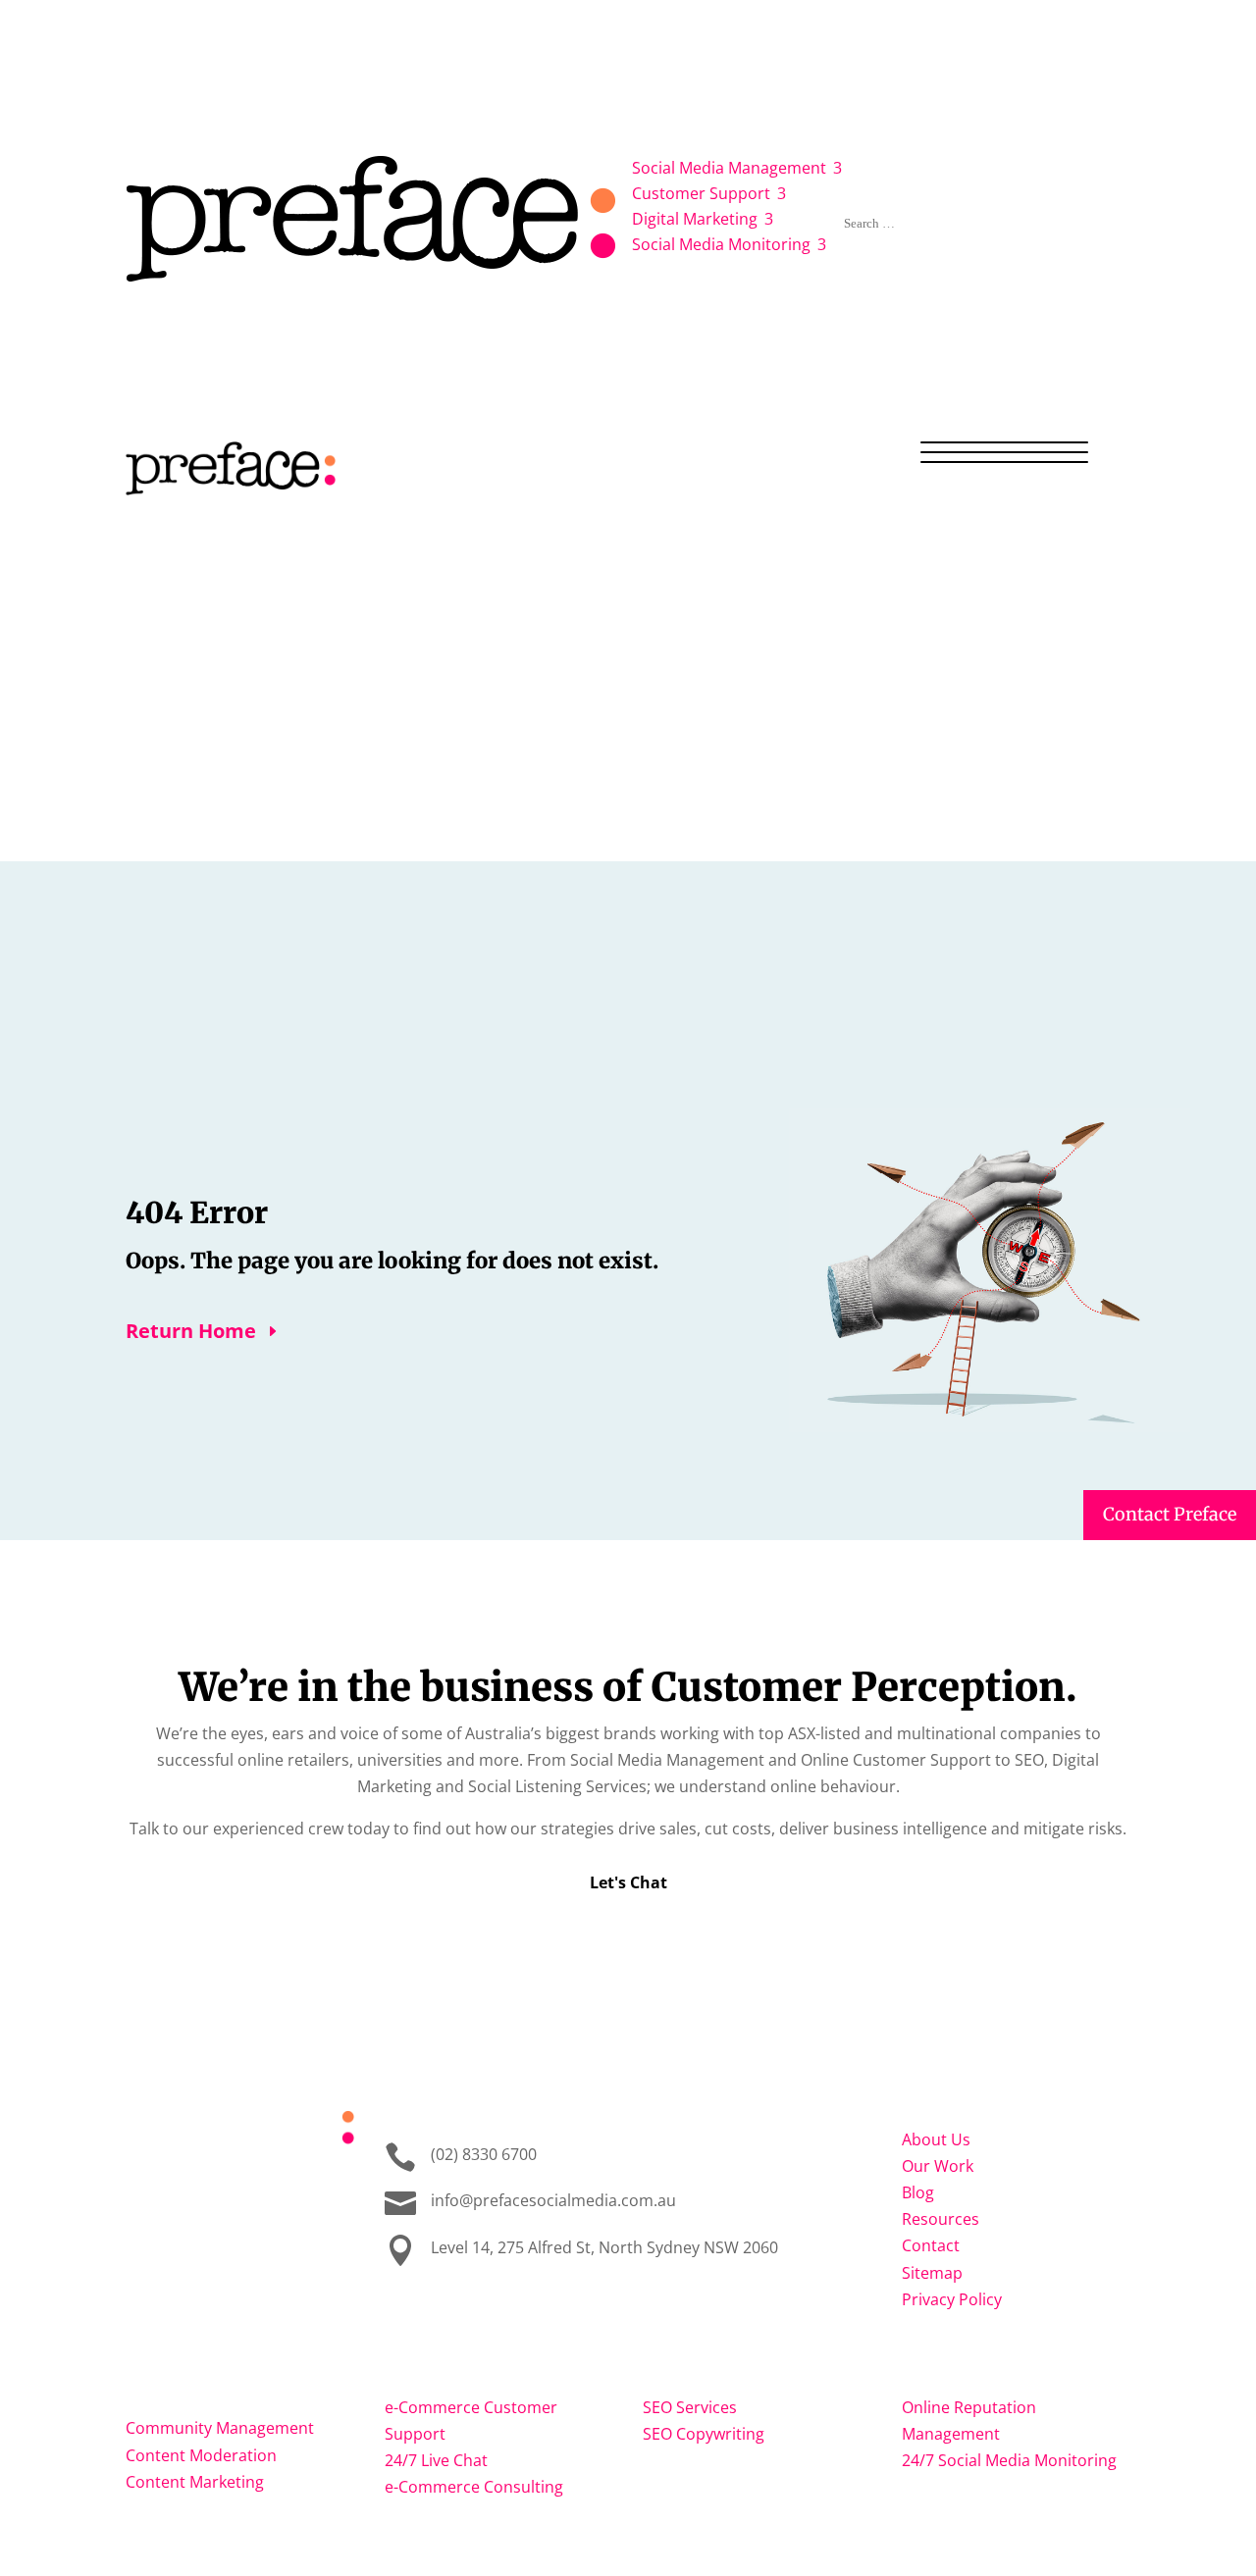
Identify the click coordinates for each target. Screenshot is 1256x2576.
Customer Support (467, 2373)
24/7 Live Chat (436, 2460)
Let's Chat (628, 1882)
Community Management (220, 2428)
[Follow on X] (259, 2186)
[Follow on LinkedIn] (220, 2186)
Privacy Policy (952, 2299)
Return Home (191, 1331)
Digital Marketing (721, 2373)
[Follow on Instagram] (181, 2186)
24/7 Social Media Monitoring (1009, 2460)
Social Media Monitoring (1010, 2373)
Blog (955, 91)
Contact (1105, 91)
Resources (1025, 91)
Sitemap (932, 2273)
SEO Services (690, 2407)
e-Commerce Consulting (474, 2487)
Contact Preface (1170, 1514)
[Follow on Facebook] (141, 2186)
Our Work (888, 91)
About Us (805, 91)
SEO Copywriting (704, 2434)
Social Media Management (184, 2384)
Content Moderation (201, 2455)
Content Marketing (195, 2482)
